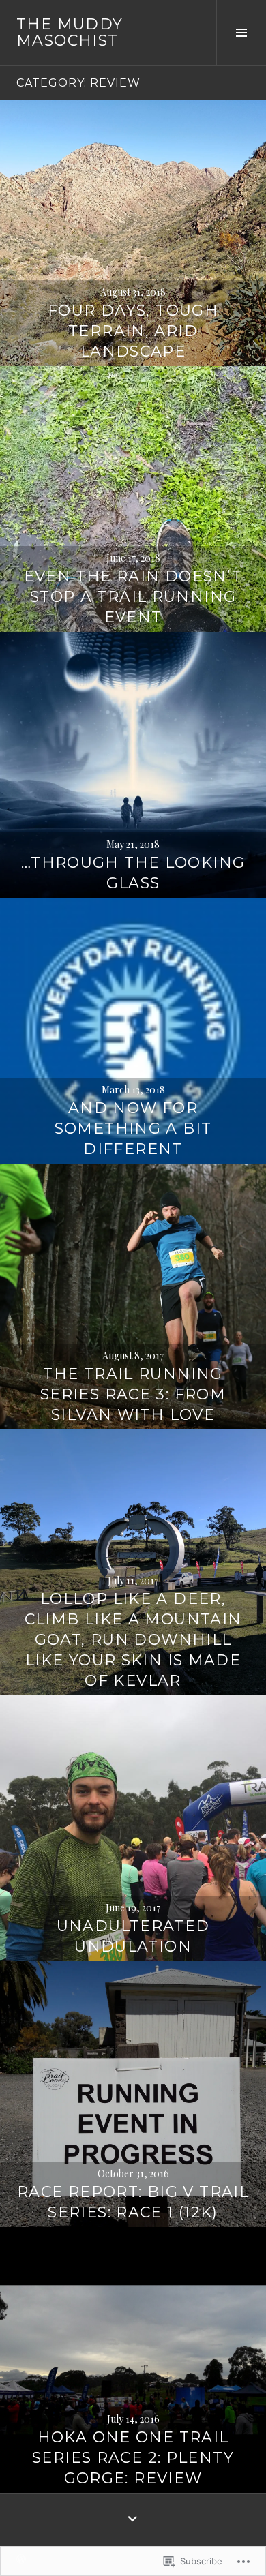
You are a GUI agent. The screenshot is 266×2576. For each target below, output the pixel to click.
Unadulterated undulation (133, 1936)
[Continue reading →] (133, 233)
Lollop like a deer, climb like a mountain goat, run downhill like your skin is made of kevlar (133, 1640)
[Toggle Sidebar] (241, 33)
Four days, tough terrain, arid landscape (133, 331)
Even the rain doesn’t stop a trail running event (133, 597)
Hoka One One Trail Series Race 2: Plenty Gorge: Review (133, 2458)
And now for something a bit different (133, 1128)
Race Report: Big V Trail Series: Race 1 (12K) (133, 2202)
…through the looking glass (133, 873)
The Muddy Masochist (70, 32)
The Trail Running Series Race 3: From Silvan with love (133, 1394)
